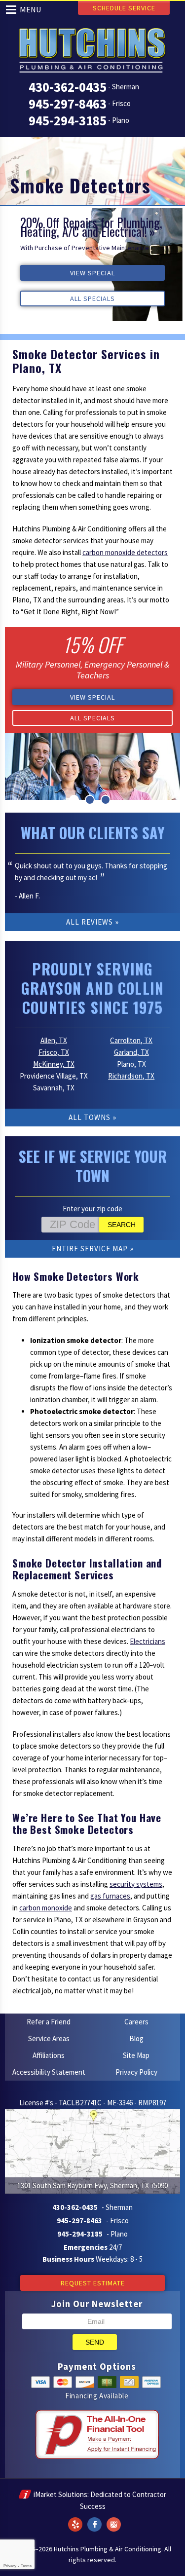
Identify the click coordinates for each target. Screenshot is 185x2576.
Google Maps (114, 2518)
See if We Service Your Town (93, 1166)
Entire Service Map (90, 1249)
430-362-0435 (68, 87)
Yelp (75, 2518)
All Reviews (90, 922)
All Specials (92, 299)
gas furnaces (110, 1896)
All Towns (90, 1117)
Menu (31, 9)
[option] (92, 265)
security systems (136, 1884)
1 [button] (74, 800)
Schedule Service (124, 8)
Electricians (148, 1641)
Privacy (10, 2566)
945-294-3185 (68, 120)
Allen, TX (54, 1040)
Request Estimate (93, 2283)
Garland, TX (131, 1052)
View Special (92, 273)
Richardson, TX (131, 1076)
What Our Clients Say (93, 833)
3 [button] (106, 800)
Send (95, 2342)
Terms (26, 2566)
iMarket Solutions (60, 2494)
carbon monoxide (46, 1908)
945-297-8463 (68, 104)
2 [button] (90, 800)
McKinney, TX (54, 1064)
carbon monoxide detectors (125, 552)
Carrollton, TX (131, 1040)
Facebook (95, 2518)
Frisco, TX (54, 1052)
